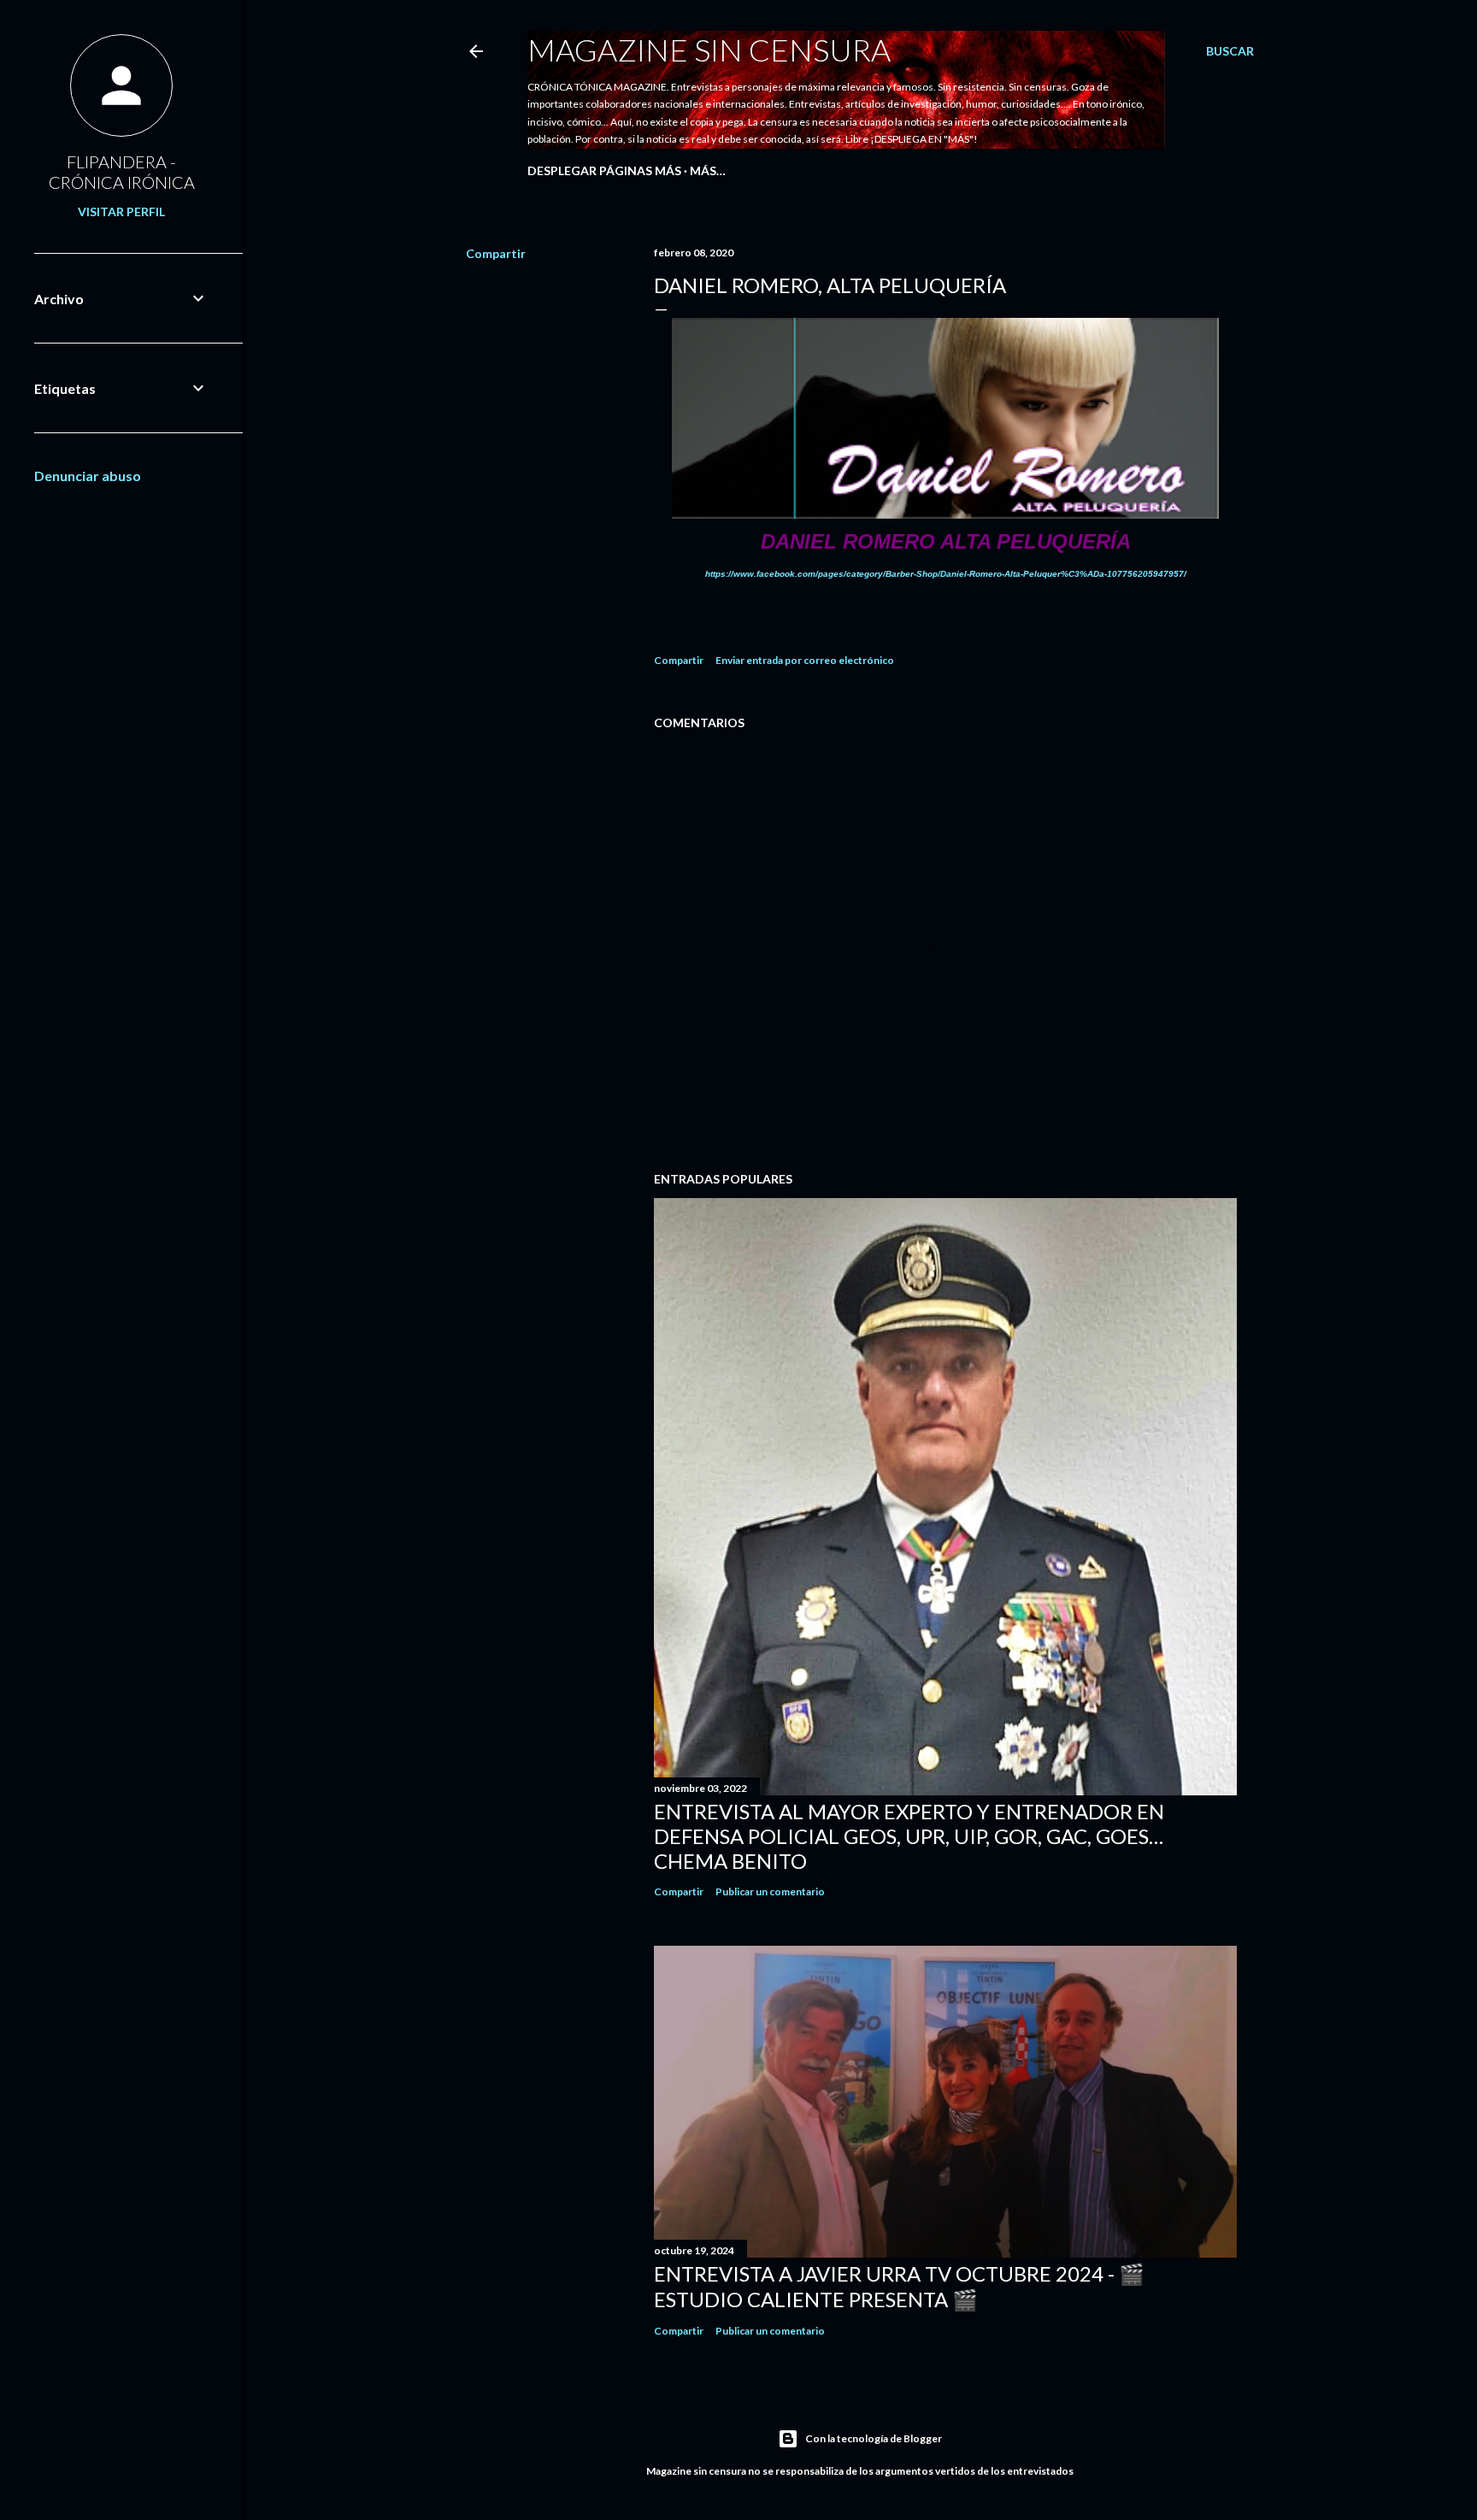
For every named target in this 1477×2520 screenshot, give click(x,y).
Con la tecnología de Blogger (874, 2438)
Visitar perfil (121, 211)
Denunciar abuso (88, 476)
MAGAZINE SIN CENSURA (709, 50)
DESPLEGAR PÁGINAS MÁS (604, 170)
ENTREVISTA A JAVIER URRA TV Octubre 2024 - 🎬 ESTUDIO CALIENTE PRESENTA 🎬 (899, 2286)
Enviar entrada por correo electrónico (805, 660)
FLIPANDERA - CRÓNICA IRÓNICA (122, 172)
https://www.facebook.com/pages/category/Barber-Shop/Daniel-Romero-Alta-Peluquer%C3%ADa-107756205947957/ (946, 574)
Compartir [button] (496, 253)
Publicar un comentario (770, 1891)
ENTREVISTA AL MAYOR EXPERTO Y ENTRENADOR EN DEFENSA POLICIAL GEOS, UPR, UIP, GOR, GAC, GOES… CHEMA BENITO (909, 1836)
